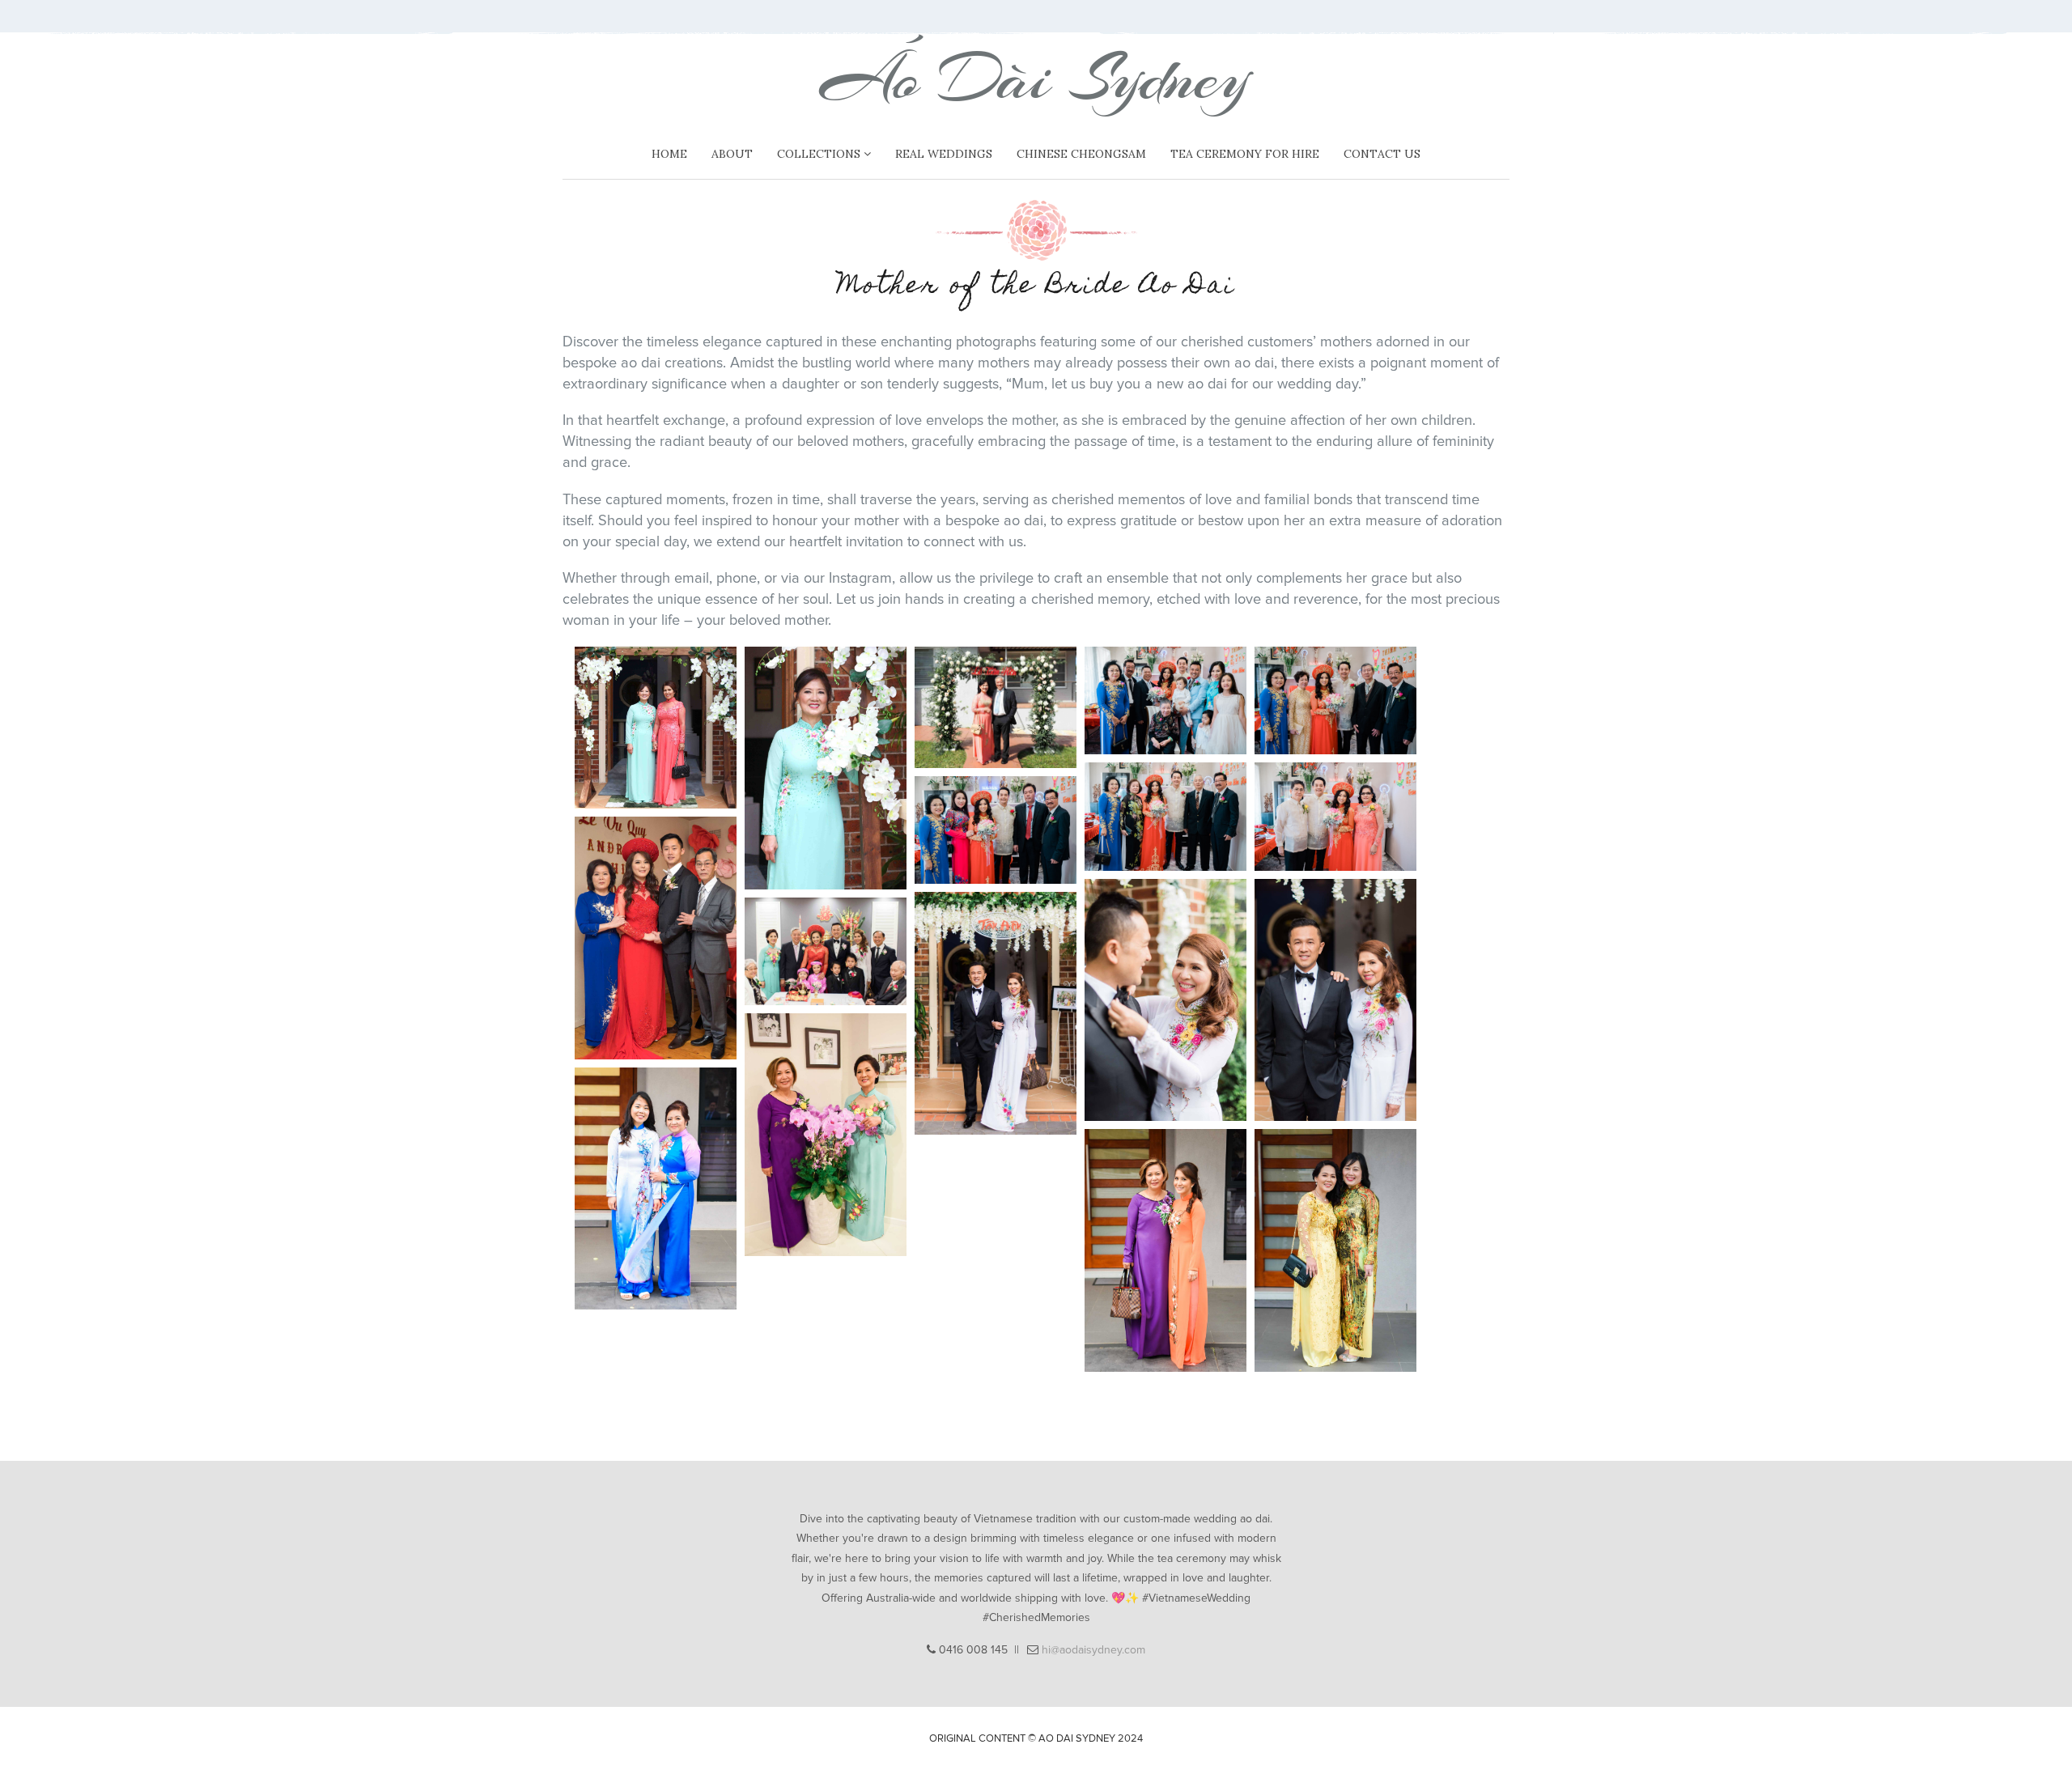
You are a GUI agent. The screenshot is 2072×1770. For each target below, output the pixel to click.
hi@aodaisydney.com (1093, 1650)
